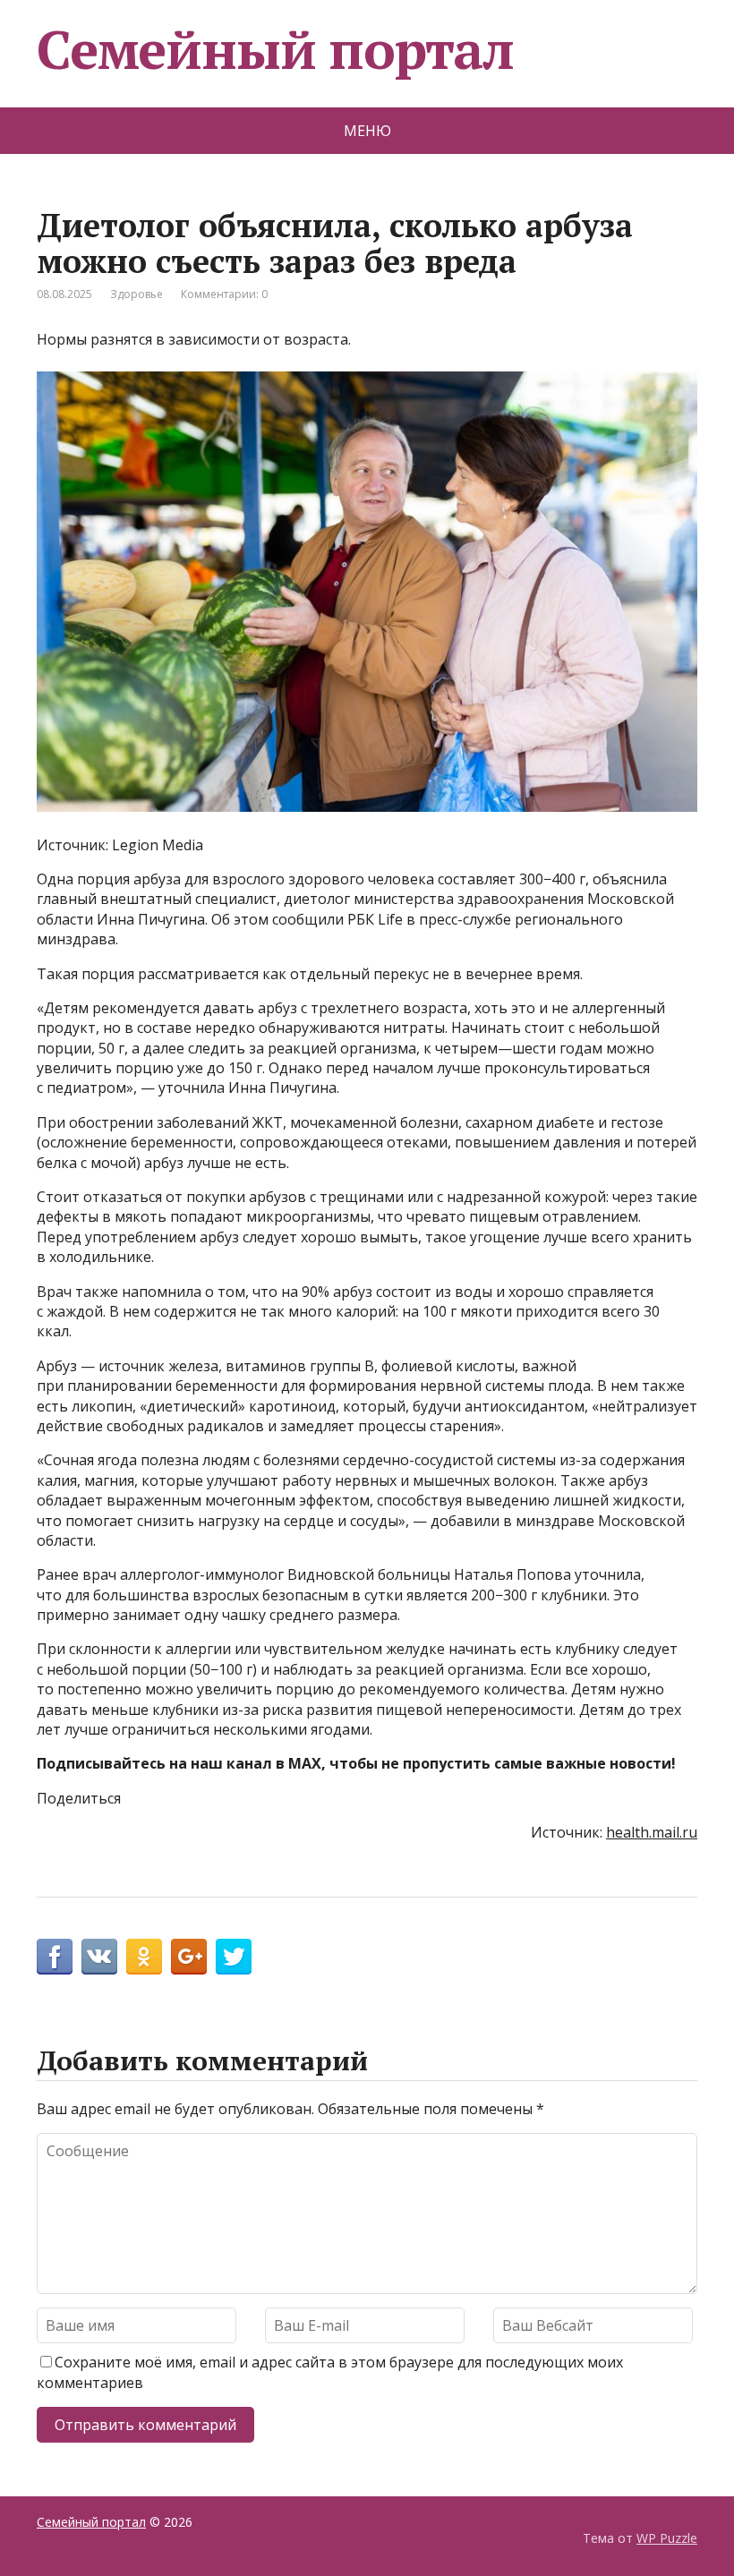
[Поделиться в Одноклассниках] (144, 1957)
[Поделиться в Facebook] (55, 1957)
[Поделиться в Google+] (189, 1957)
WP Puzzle (667, 2538)
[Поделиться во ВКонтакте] (99, 1957)
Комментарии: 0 (224, 294)
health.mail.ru (652, 1832)
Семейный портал (275, 49)
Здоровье (137, 294)
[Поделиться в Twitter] (234, 1957)
